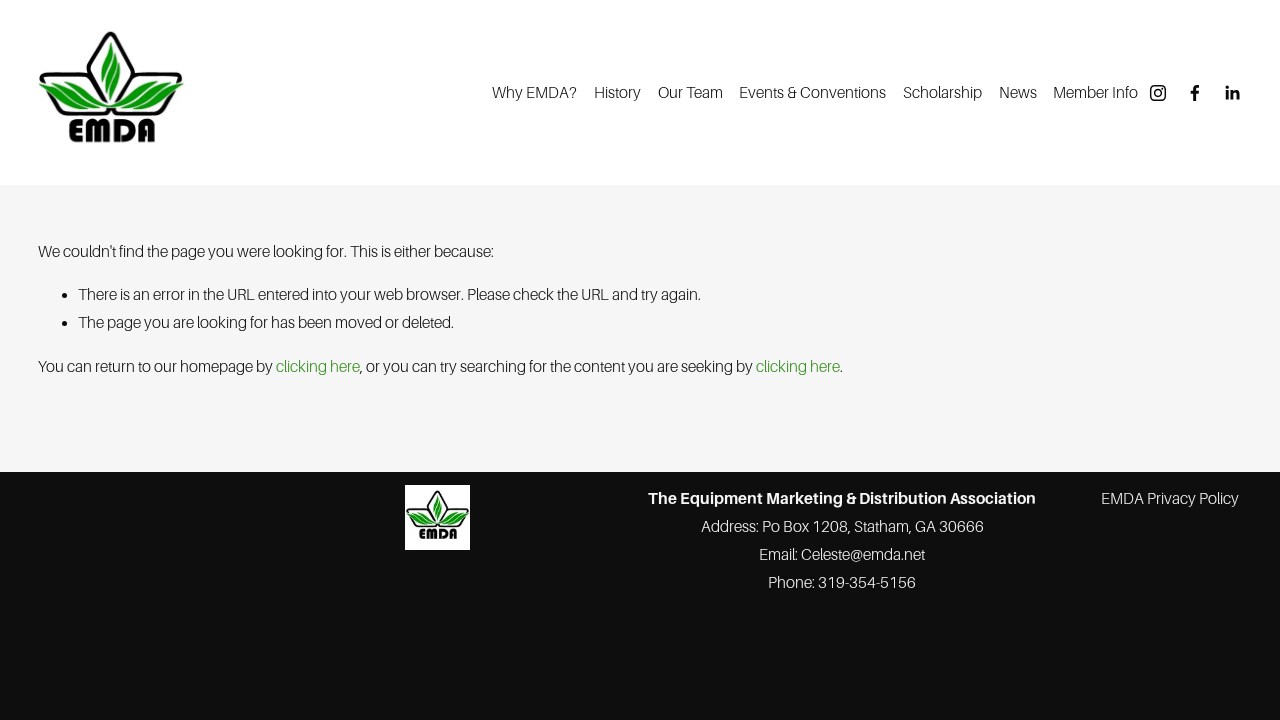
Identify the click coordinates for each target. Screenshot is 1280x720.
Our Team (690, 92)
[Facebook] (1195, 93)
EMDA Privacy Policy (1170, 498)
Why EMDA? (534, 92)
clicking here (318, 366)
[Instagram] (1158, 93)
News (1018, 92)
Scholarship (942, 92)
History (617, 92)
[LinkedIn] (1232, 93)
